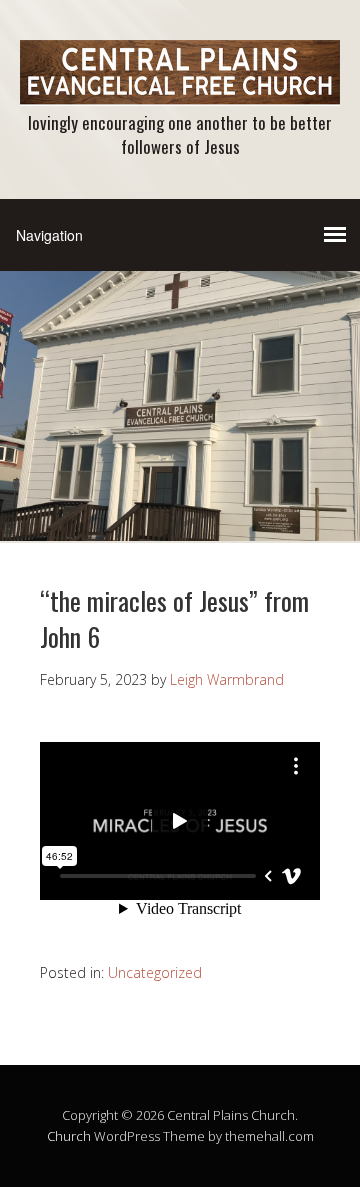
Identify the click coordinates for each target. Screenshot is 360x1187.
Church (69, 1136)
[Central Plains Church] (180, 88)
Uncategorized (155, 972)
